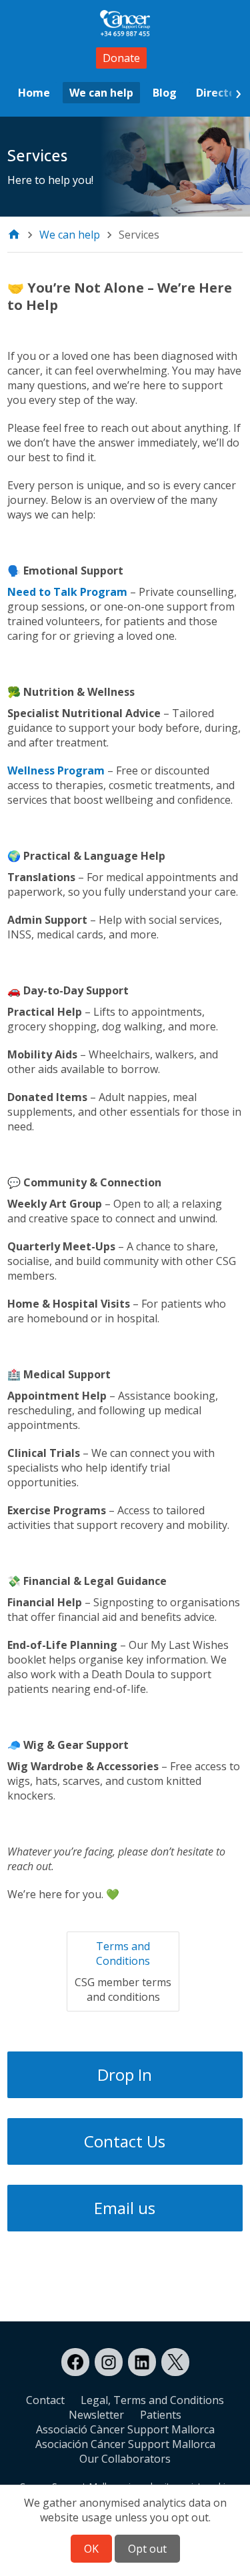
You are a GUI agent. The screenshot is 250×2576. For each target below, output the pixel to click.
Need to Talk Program (67, 592)
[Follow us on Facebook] (75, 2362)
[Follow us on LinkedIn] (142, 2362)
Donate (121, 58)
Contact (45, 2400)
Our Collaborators (125, 2459)
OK (91, 2549)
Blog (165, 93)
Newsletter (96, 2415)
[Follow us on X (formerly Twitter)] (175, 2362)
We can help (101, 93)
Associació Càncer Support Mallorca (125, 2429)
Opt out (147, 2549)
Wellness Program (56, 770)
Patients (161, 2415)
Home (34, 93)
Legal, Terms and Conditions (152, 2400)
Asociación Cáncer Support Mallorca (125, 2444)
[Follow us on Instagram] (109, 2362)
